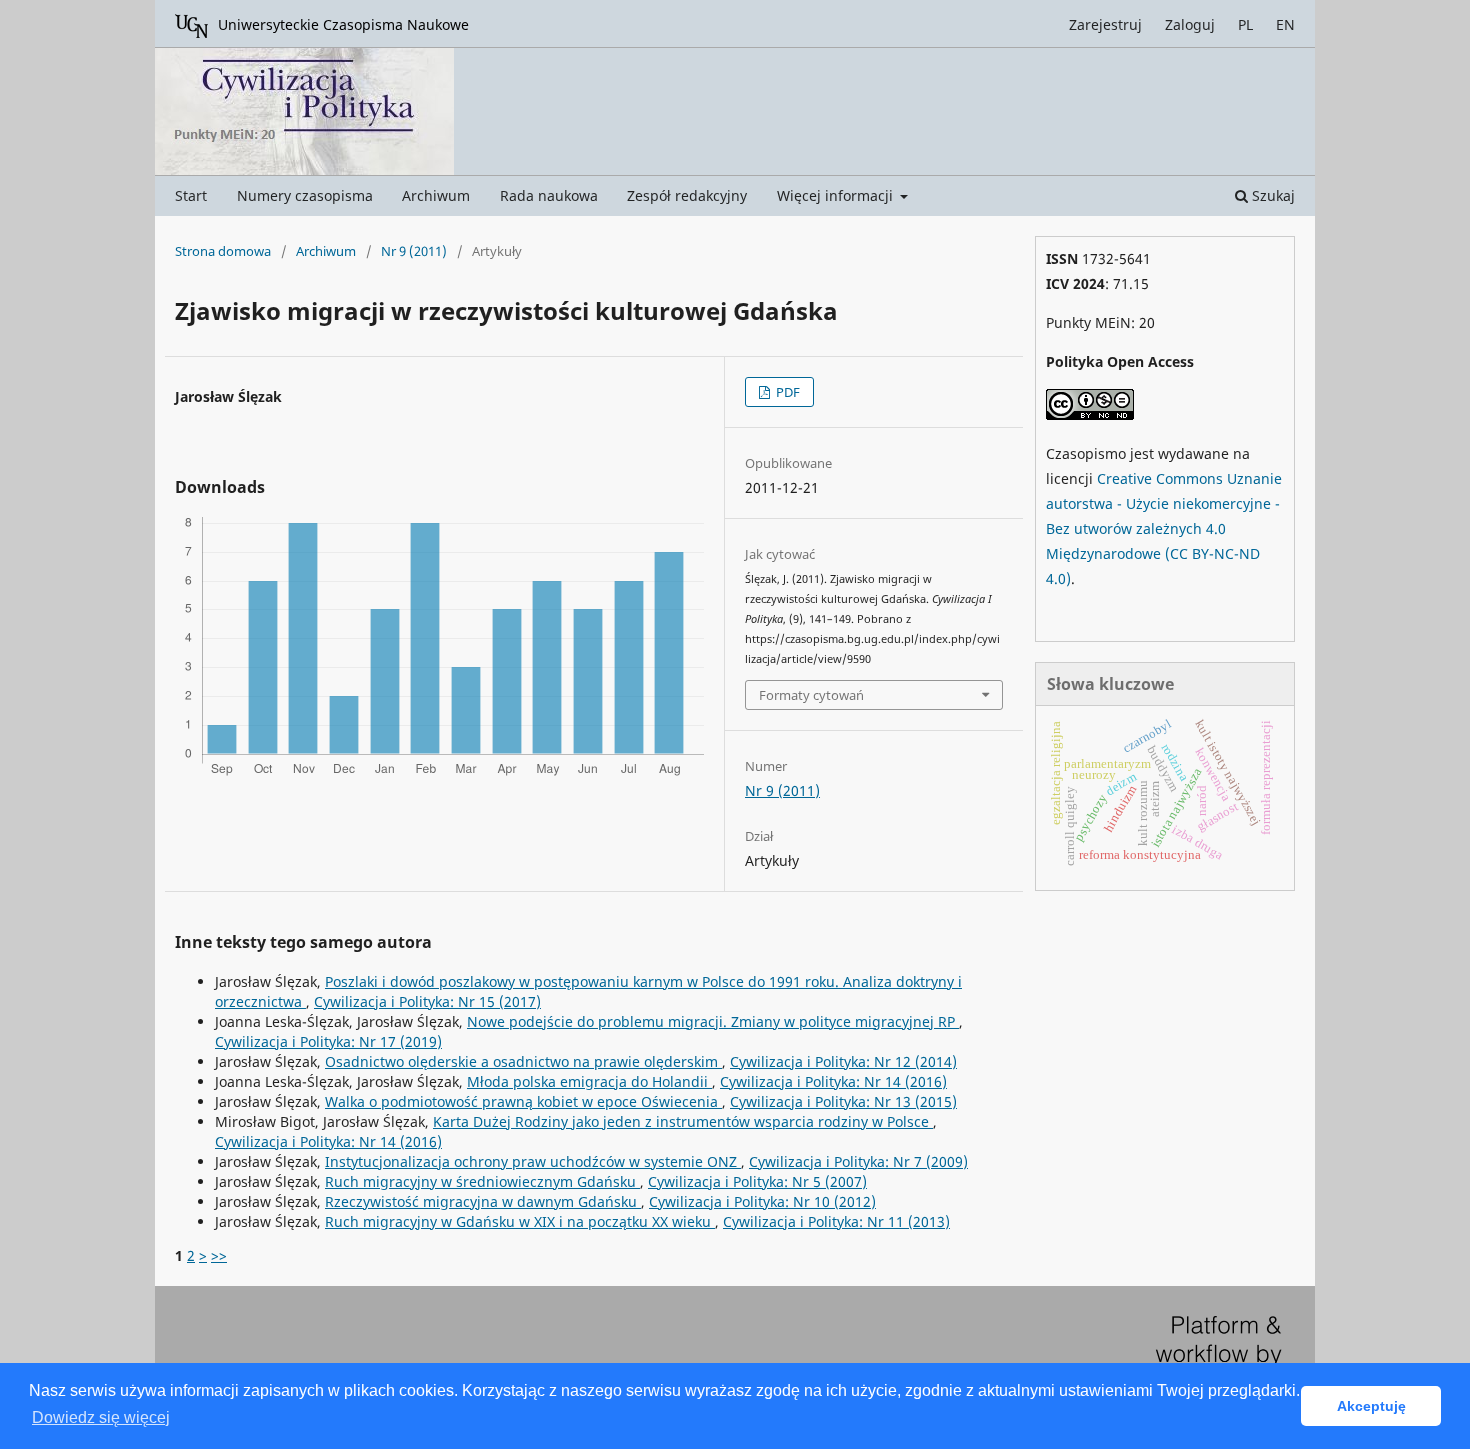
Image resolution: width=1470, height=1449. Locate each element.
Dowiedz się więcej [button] (101, 1417)
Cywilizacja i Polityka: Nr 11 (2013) (836, 1221)
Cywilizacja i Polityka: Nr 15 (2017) (427, 1001)
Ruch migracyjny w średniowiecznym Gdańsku (482, 1181)
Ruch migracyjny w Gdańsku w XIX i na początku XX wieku (520, 1221)
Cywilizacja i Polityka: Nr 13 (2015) (843, 1101)
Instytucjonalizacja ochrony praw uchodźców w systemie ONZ (533, 1161)
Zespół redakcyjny (687, 195)
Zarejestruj (1105, 24)
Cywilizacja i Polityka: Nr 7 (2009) (858, 1161)
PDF (786, 392)
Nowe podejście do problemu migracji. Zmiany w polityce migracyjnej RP (713, 1021)
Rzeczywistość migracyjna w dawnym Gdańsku (483, 1201)
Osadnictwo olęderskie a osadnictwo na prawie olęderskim (523, 1061)
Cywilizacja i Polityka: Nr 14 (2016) (833, 1081)
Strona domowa (223, 251)
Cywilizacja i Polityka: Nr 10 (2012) (762, 1201)
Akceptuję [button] (1371, 1406)
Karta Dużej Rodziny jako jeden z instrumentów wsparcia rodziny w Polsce (683, 1121)
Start (191, 195)
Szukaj (1271, 195)
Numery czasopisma (305, 195)
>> (219, 1255)
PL (1245, 24)
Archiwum (436, 195)
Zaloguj (1190, 24)
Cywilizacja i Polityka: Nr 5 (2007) (757, 1181)
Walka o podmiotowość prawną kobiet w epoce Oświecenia (523, 1101)
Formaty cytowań (811, 695)
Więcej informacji (837, 195)
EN (1285, 24)
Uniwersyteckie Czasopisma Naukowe (343, 24)
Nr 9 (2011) (414, 251)
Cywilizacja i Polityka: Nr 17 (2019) (328, 1041)
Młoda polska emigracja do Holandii (589, 1081)
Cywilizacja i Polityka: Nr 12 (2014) (843, 1061)
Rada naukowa (549, 195)
